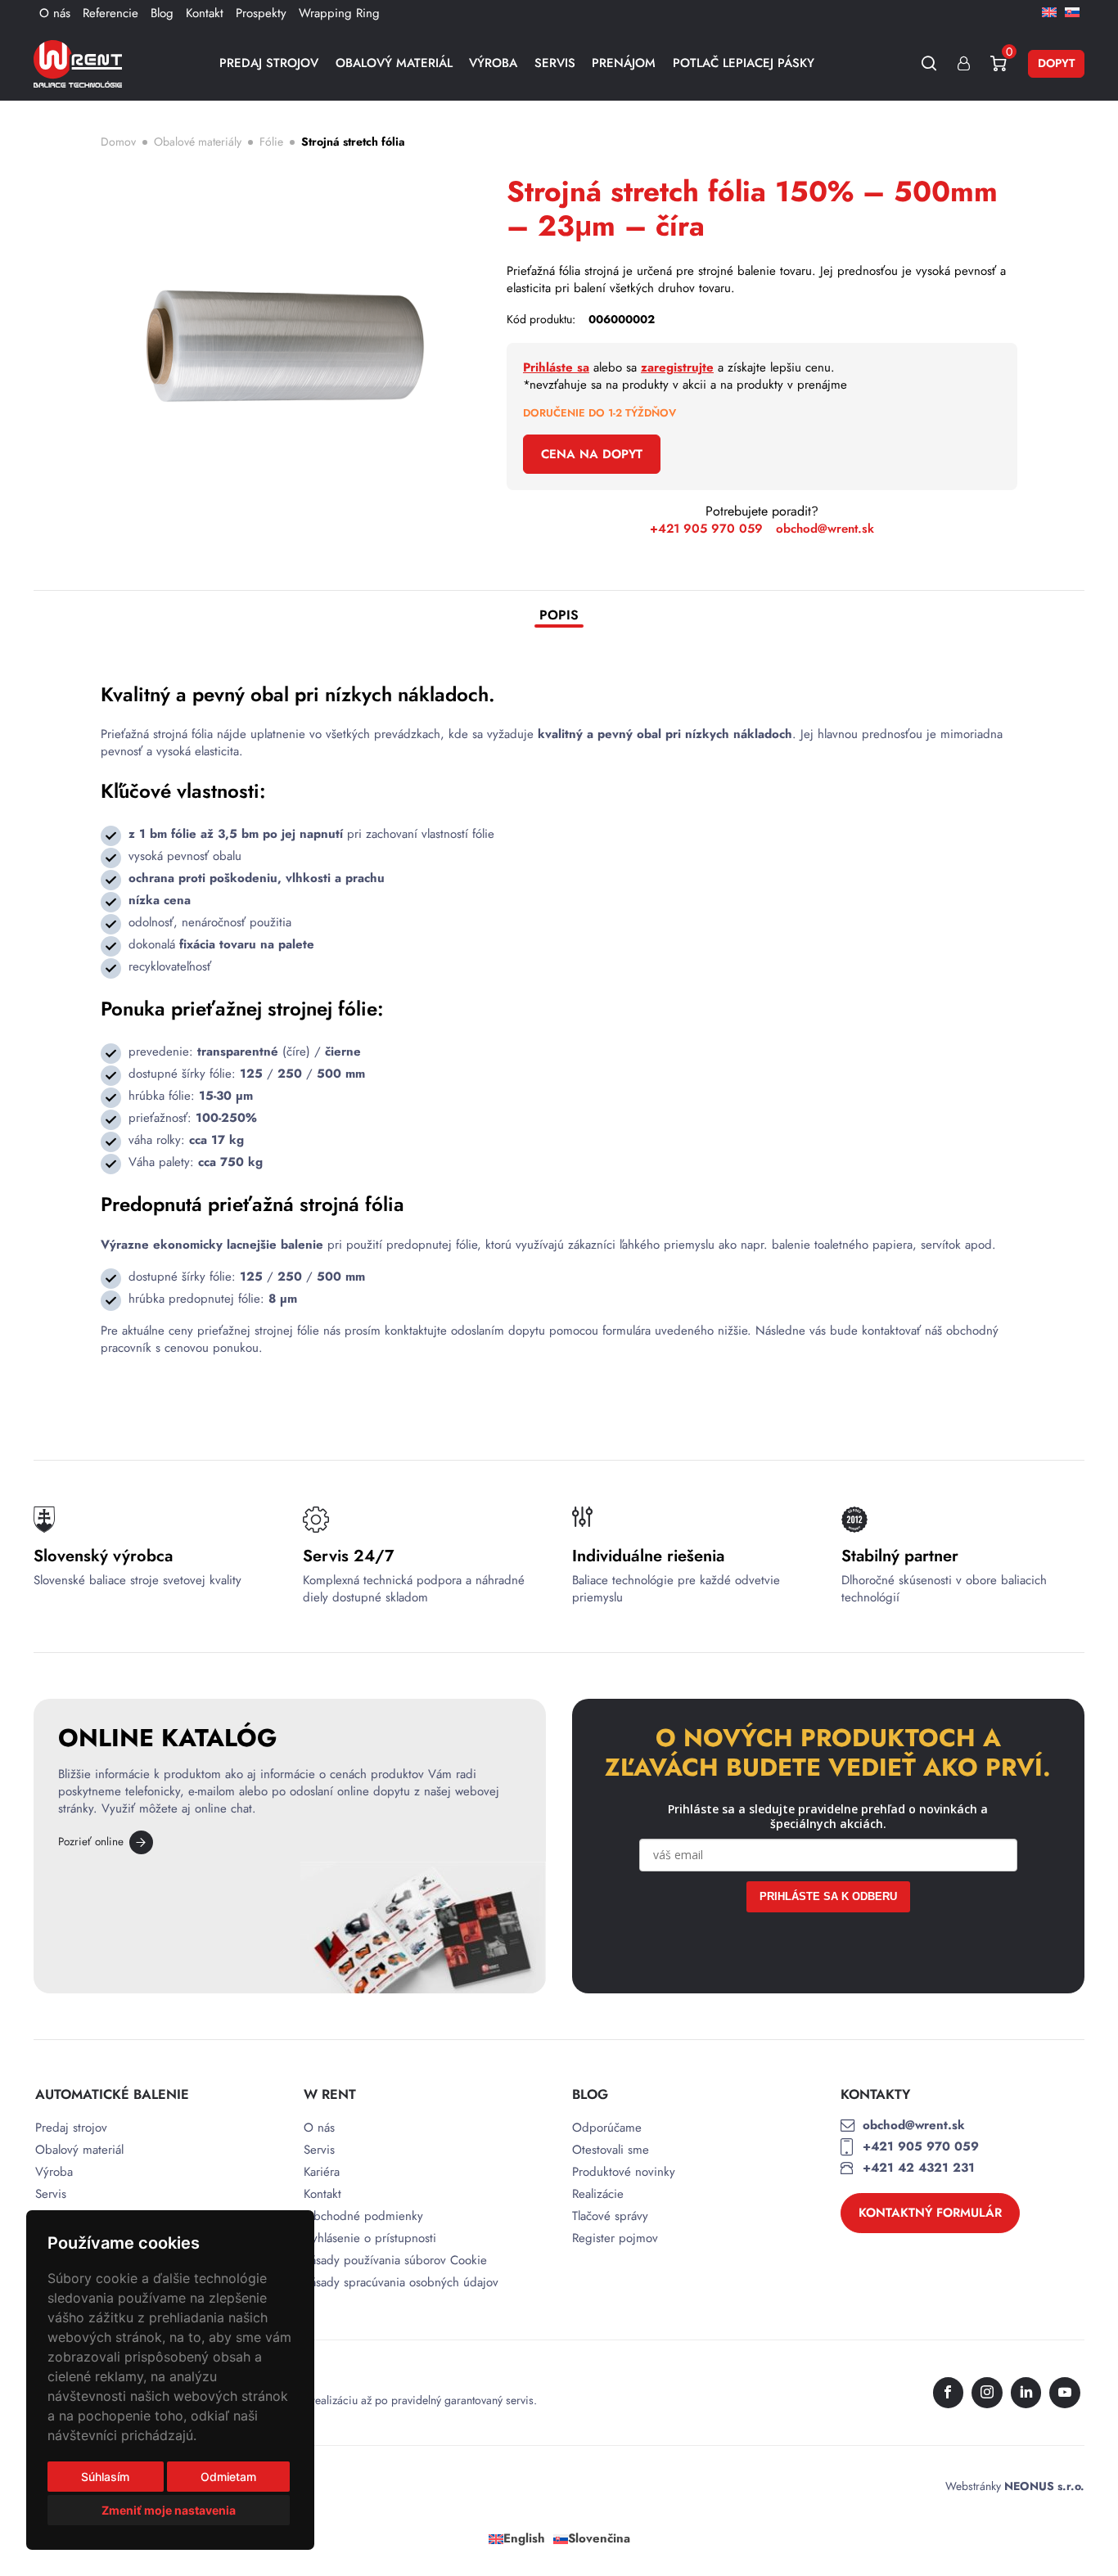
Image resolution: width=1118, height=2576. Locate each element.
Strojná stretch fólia (353, 142)
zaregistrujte (677, 367)
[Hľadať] (929, 63)
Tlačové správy (610, 2216)
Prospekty (261, 13)
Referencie (110, 13)
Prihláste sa (556, 367)
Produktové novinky (624, 2172)
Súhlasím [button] (105, 2477)
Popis (559, 616)
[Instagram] (987, 2393)
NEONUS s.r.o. (1044, 2486)
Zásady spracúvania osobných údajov (401, 2283)
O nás (55, 13)
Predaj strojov (269, 63)
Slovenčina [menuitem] (599, 2539)
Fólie (271, 142)
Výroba (493, 63)
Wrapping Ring (339, 13)
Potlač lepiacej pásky (744, 63)
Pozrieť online (91, 1842)
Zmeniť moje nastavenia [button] (169, 2510)
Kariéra (322, 2172)
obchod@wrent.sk (825, 529)
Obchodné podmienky (363, 2216)
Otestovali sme (611, 2150)
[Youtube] (1065, 2393)
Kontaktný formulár (930, 2213)
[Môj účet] (964, 63)
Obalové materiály (198, 142)
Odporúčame (607, 2128)
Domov (118, 142)
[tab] (559, 617)
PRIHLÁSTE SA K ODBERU (828, 1896)
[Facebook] (949, 2393)
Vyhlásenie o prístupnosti (370, 2238)
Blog (162, 13)
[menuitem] (1049, 11)
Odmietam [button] (228, 2477)
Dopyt (1056, 63)
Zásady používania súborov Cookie (395, 2261)
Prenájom (624, 63)
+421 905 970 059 (706, 529)
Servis (555, 63)
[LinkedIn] (1026, 2393)
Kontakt (205, 13)
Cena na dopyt (592, 454)
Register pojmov (615, 2238)
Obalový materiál (394, 63)
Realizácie (598, 2194)
